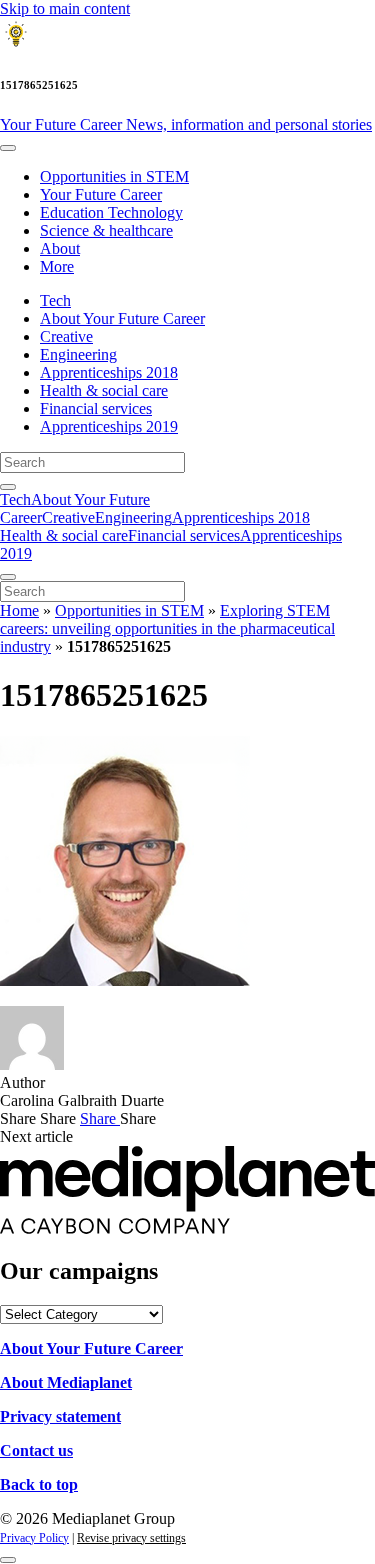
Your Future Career (186, 124)
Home (19, 610)
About (60, 248)
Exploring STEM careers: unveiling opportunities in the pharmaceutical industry (167, 628)
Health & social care (104, 390)
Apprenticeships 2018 (109, 372)
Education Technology (111, 212)
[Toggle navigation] (8, 148)
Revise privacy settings (131, 1538)
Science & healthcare (106, 230)
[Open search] (8, 487)
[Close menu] (8, 577)
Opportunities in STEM (114, 176)
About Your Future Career (122, 318)
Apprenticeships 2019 (109, 426)
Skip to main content (65, 8)
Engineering (78, 354)
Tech (55, 300)
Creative (66, 336)
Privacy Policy (34, 1538)
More (57, 266)
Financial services (96, 408)
